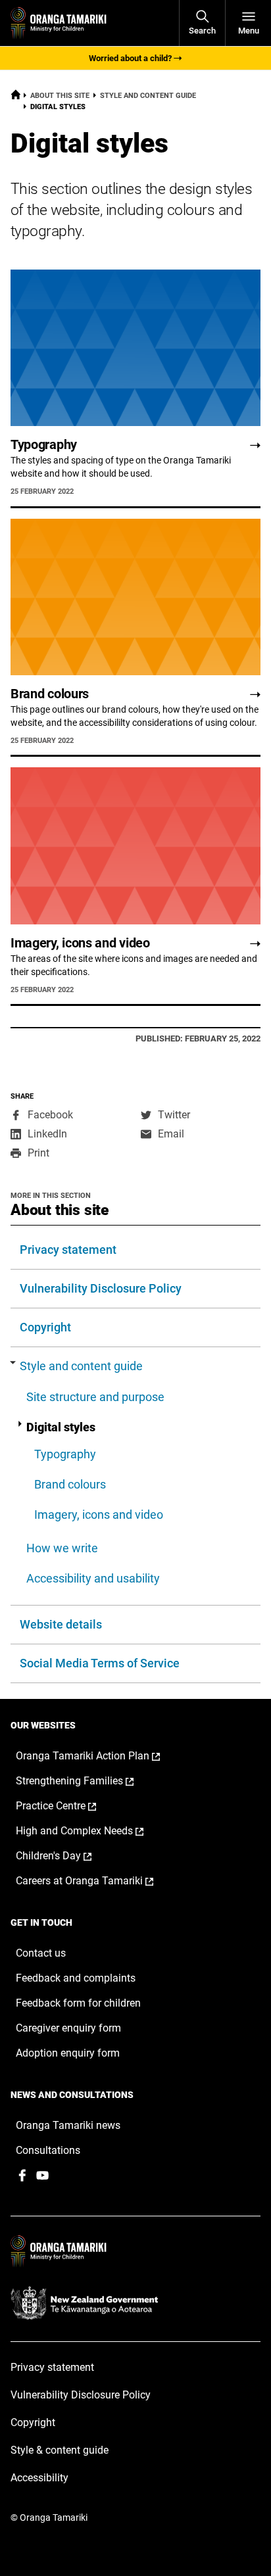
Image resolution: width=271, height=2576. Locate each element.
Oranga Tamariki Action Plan (102, 1756)
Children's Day (67, 1856)
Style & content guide (60, 2450)
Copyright (45, 1327)
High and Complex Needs (93, 1831)
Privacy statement (68, 1250)
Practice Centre (70, 1806)
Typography (65, 1454)
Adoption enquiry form (68, 2053)
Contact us (41, 1953)
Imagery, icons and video (99, 1515)
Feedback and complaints (76, 1978)
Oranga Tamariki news (68, 2125)
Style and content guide (148, 96)
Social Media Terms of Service (100, 1663)
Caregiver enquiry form (68, 2028)
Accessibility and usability (93, 1578)
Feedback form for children (78, 2003)
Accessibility (39, 2478)
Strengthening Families (88, 1781)
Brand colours (70, 1484)
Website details (61, 1624)
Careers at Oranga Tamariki (98, 1881)
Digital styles (61, 1427)
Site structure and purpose (95, 1397)
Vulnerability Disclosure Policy (101, 1288)
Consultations (48, 2150)
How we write (62, 1548)
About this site (60, 96)
